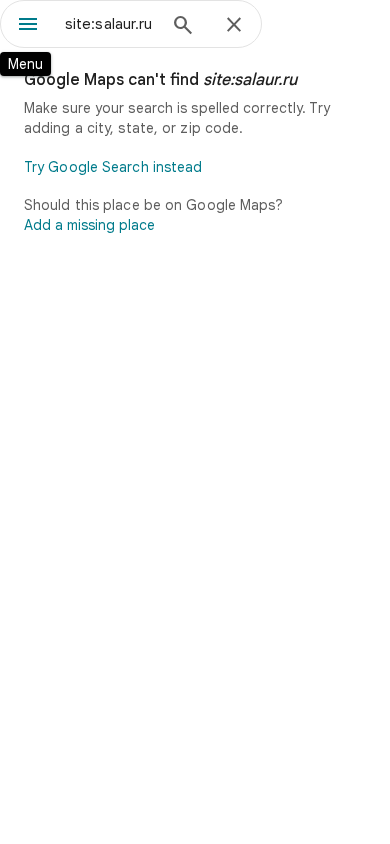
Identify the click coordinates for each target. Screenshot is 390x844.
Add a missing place (89, 225)
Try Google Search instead (113, 167)
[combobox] (110, 24)
